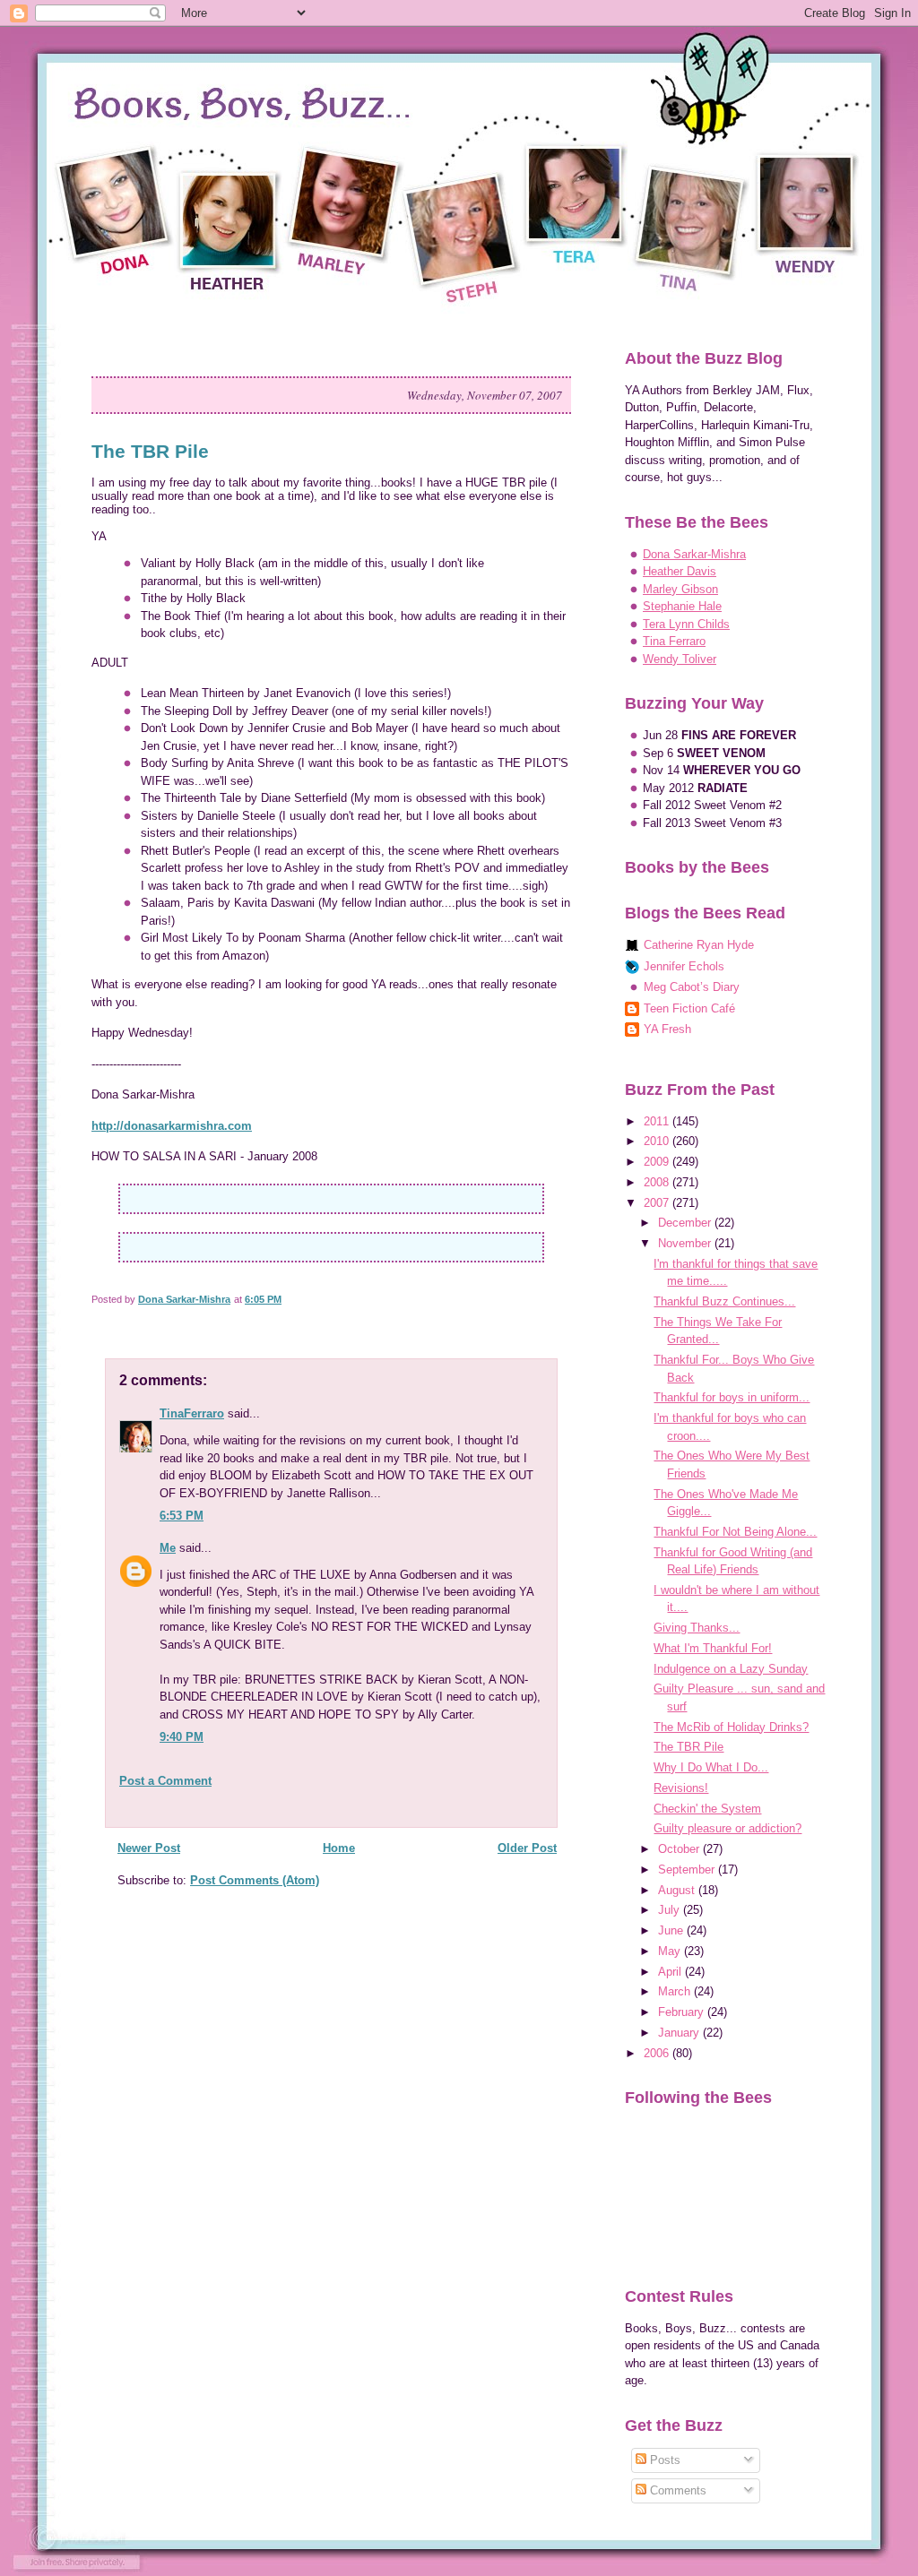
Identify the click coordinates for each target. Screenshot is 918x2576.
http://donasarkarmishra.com (172, 1126)
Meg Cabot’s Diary (692, 987)
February (683, 2012)
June (672, 1930)
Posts (663, 2460)
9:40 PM (182, 1737)
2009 (658, 1162)
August (678, 1890)
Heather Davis (680, 571)
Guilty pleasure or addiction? (727, 1828)
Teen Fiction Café (689, 1008)
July (671, 1910)
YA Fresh (667, 1029)
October (680, 1849)
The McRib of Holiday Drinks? (731, 1727)
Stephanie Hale (682, 606)
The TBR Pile (688, 1747)
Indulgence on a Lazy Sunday (731, 1669)
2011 (658, 1121)
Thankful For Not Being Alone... (735, 1532)
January (680, 2033)
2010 (658, 1141)
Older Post (527, 1848)
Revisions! (681, 1788)
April (671, 1972)
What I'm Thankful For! (713, 1648)
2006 (658, 2053)
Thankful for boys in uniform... (732, 1397)
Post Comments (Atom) (255, 1880)
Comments (676, 2490)
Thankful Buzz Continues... (724, 1301)
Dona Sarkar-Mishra (694, 554)
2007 (658, 1203)
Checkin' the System (707, 1809)
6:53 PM (182, 1516)
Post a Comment (165, 1781)
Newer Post (149, 1848)
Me (168, 1548)
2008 (658, 1182)
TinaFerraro (192, 1413)
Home (339, 1848)
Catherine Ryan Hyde (699, 945)
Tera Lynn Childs (686, 624)
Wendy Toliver (680, 659)
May (671, 1951)
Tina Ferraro (674, 641)
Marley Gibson (680, 589)
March (676, 1991)
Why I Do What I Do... (711, 1767)
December (686, 1223)
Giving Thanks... (697, 1628)
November (686, 1243)
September (688, 1870)
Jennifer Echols (684, 966)
